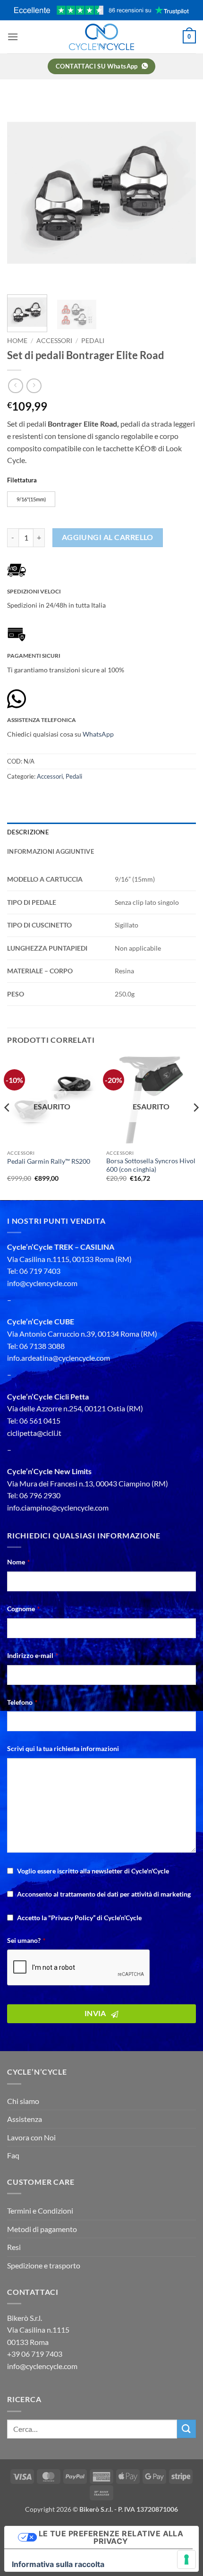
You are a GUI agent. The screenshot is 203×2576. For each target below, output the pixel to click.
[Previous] (23, 193)
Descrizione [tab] (28, 832)
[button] (13, 37)
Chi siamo (23, 2101)
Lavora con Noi (31, 2137)
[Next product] (15, 386)
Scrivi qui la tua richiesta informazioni (63, 1748)
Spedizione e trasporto (44, 2265)
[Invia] (186, 2429)
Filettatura (22, 481)
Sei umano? (26, 1940)
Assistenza (25, 2119)
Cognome (23, 1609)
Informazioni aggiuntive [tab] (51, 851)
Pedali (93, 341)
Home (17, 341)
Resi (14, 2247)
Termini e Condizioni (40, 2211)
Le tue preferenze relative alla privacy (111, 2537)
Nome (18, 1562)
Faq (13, 2155)
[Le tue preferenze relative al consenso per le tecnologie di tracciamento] (186, 2559)
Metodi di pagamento (42, 2229)
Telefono (22, 1702)
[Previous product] (34, 386)
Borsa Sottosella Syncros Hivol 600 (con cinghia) (151, 1165)
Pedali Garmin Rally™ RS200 (49, 1161)
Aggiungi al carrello (108, 537)
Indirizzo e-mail (33, 1655)
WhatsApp (98, 734)
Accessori (54, 341)
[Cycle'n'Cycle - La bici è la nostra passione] (101, 37)
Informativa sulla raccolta (58, 2564)
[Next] (180, 193)
